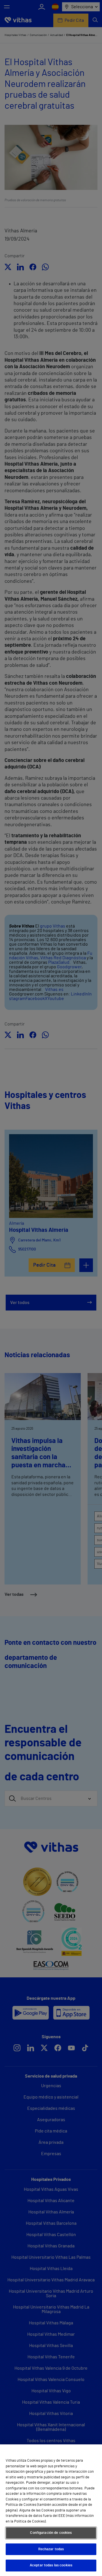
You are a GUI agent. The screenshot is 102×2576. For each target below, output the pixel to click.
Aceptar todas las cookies (51, 2565)
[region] (51, 2510)
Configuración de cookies (51, 2533)
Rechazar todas (51, 2549)
